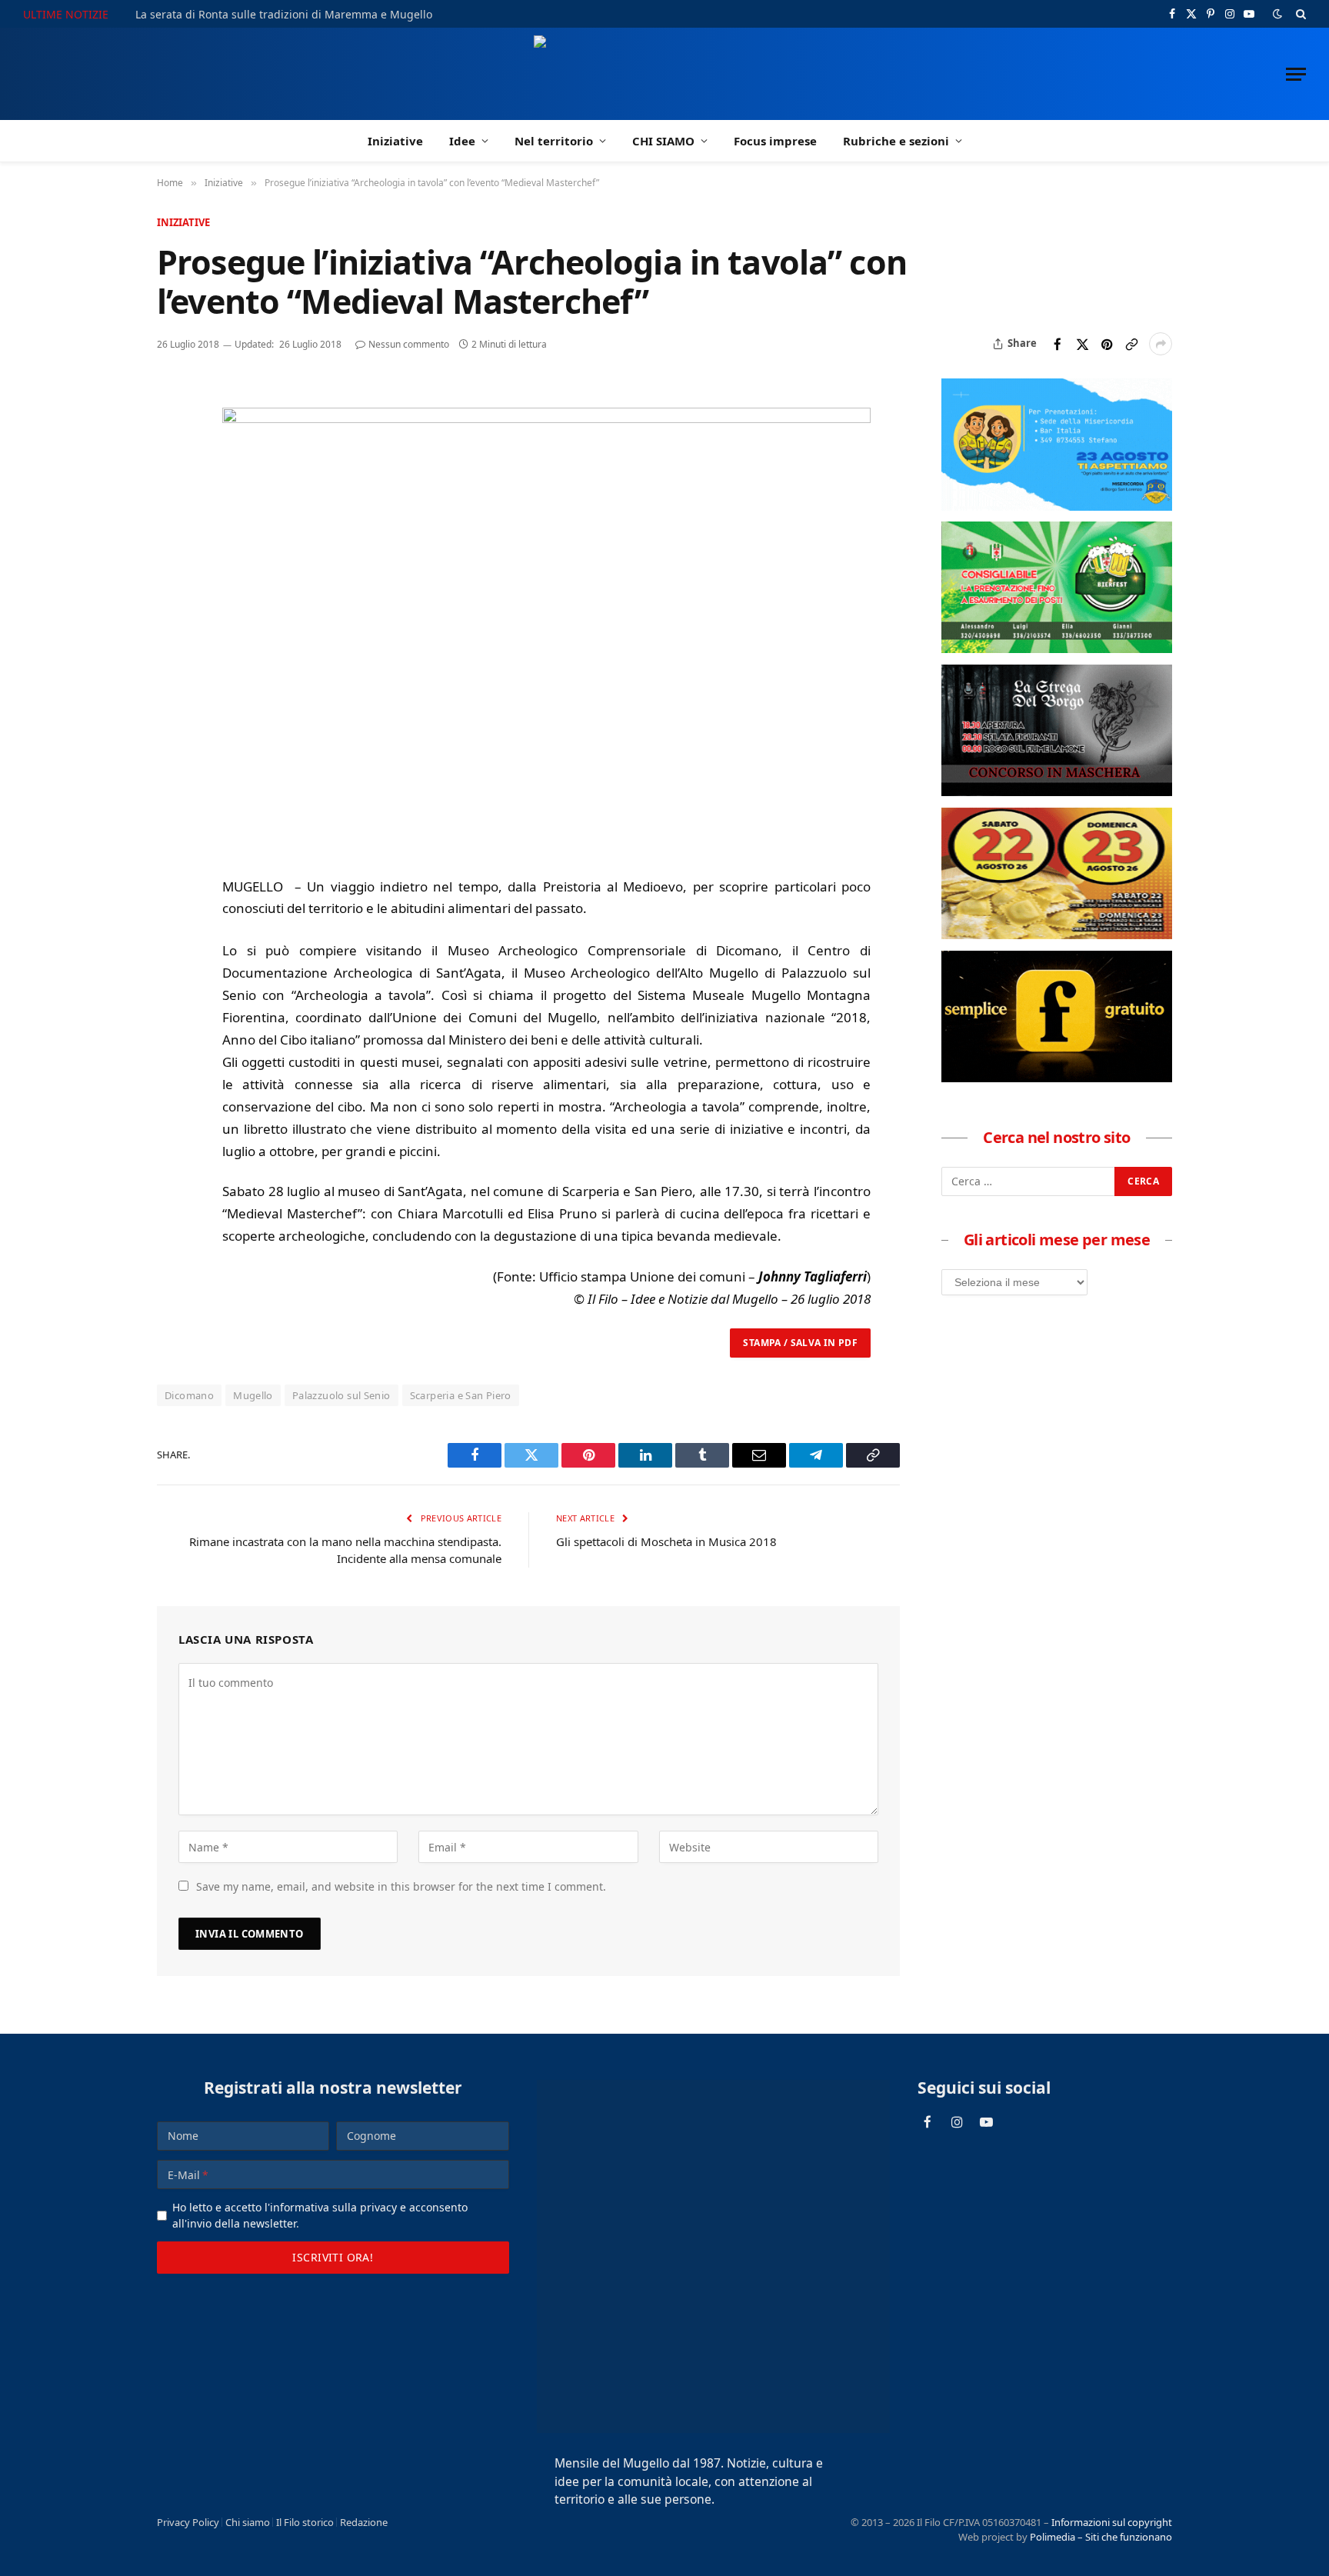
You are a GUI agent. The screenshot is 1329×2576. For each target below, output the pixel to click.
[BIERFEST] (1057, 648)
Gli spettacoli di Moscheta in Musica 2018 (666, 1541)
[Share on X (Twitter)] (1082, 344)
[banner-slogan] (1057, 1078)
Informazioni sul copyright (1112, 2522)
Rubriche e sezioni (896, 141)
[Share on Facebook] (1058, 344)
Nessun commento (409, 344)
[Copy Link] (1131, 344)
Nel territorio (554, 141)
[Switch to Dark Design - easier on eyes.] (1277, 14)
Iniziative (395, 141)
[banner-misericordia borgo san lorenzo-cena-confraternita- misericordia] (1057, 506)
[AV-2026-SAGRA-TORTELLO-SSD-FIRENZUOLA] (1057, 935)
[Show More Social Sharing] (1161, 344)
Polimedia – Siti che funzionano (1101, 2537)
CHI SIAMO (663, 141)
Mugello (253, 1395)
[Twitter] (172, 469)
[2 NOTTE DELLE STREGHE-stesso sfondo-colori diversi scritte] (1057, 791)
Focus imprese (775, 141)
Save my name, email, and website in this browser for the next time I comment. (401, 1886)
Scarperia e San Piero (461, 1395)
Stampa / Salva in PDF (800, 1343)
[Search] (1299, 14)
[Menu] (1296, 74)
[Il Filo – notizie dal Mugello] (665, 74)
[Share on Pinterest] (1107, 344)
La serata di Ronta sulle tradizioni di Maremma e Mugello (284, 15)
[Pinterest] (172, 505)
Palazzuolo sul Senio (341, 1395)
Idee (462, 141)
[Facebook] (172, 434)
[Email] (172, 540)
